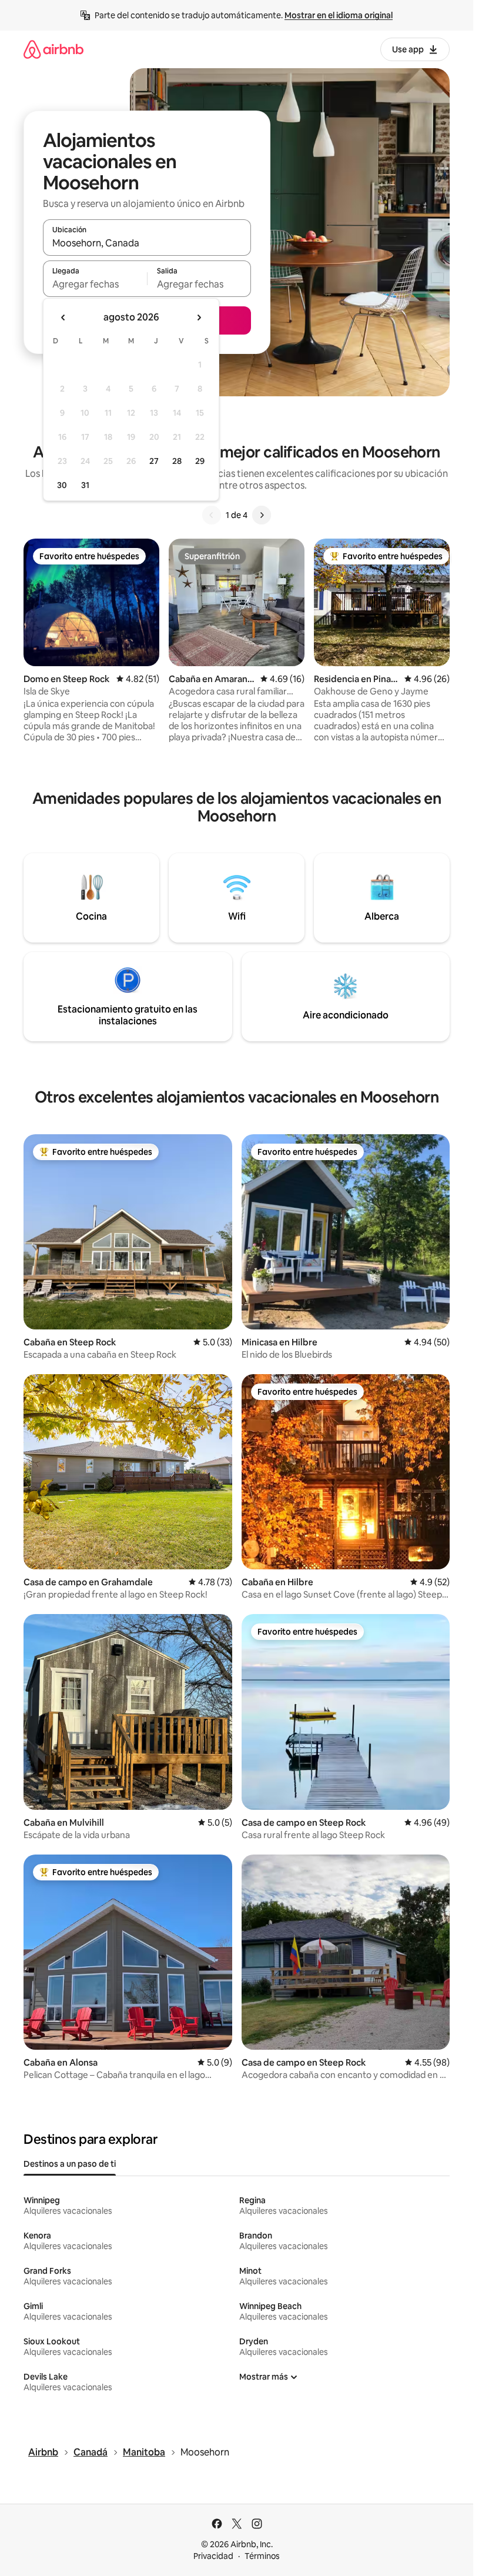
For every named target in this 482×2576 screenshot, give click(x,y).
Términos (262, 2556)
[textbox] (95, 284)
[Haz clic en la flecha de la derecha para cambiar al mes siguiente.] (199, 318)
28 (177, 461)
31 (85, 485)
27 (154, 461)
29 (200, 461)
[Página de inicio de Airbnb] (53, 49)
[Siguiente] (262, 515)
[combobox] (147, 243)
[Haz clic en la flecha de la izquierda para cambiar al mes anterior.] (63, 318)
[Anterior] (212, 515)
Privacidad (213, 2556)
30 (62, 485)
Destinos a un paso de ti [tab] (70, 2164)
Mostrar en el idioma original (339, 15)
